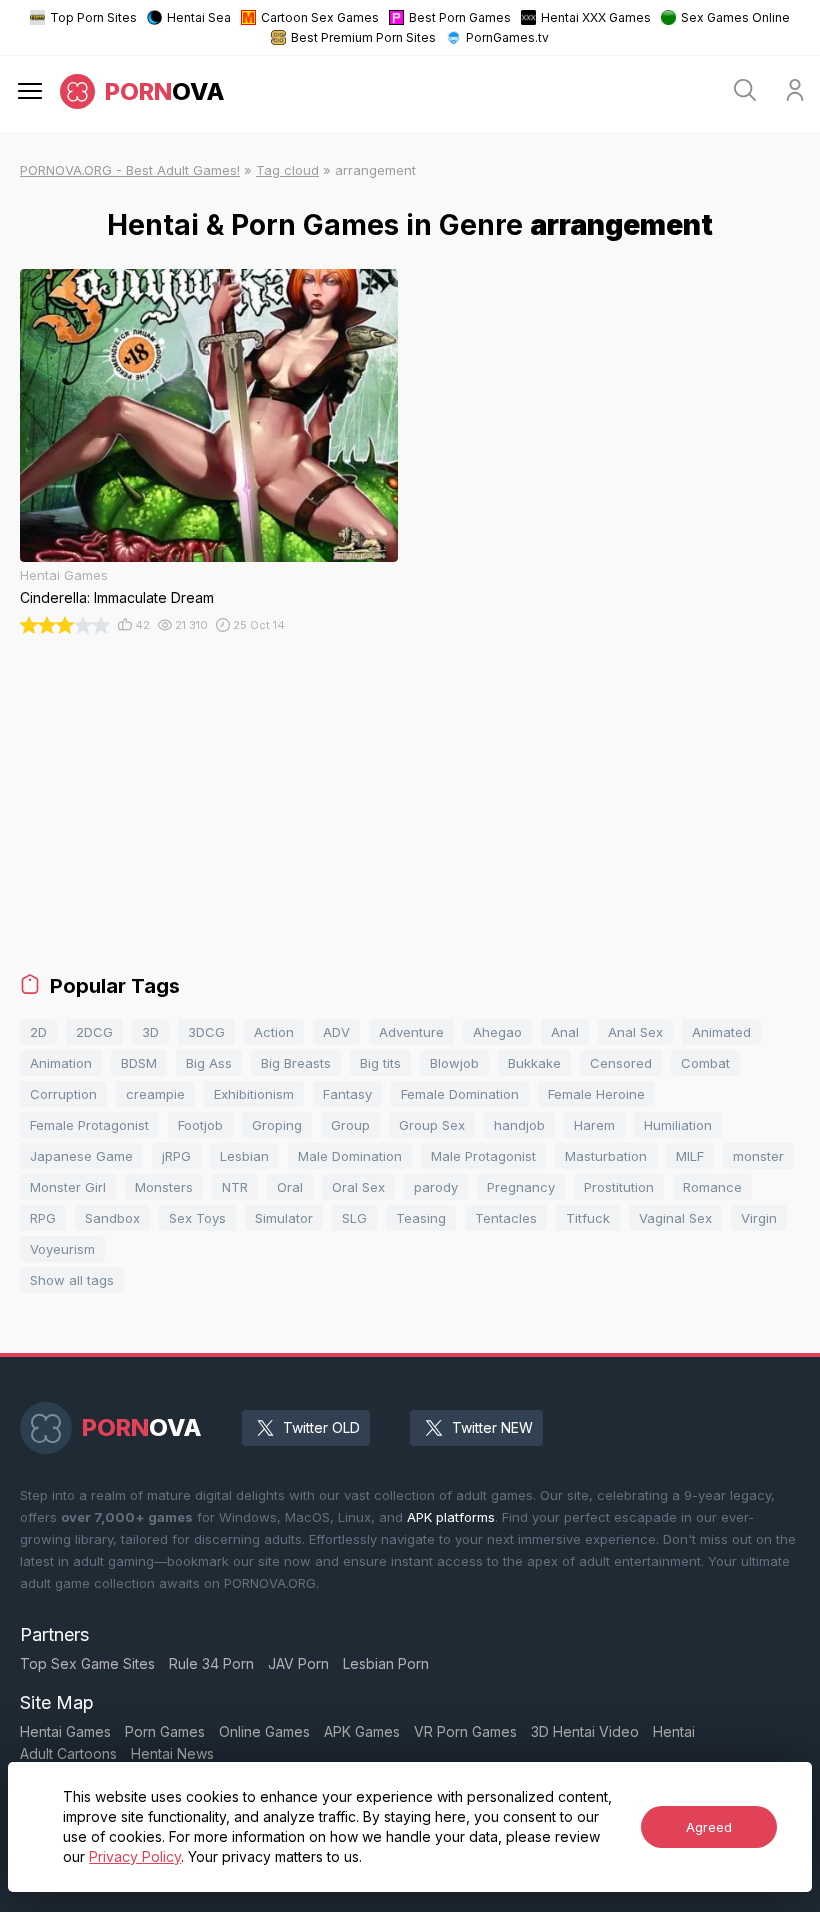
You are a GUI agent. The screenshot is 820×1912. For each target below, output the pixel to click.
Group (350, 1125)
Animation (61, 1063)
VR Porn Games (465, 1731)
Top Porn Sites (93, 17)
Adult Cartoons (68, 1753)
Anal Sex (635, 1032)
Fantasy (347, 1094)
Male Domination (350, 1156)
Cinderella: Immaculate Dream (117, 597)
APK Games (362, 1731)
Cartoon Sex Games (320, 17)
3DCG (206, 1032)
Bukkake (534, 1063)
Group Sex (432, 1125)
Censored (621, 1063)
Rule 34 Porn (211, 1663)
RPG (43, 1218)
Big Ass (209, 1063)
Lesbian (244, 1156)
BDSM (139, 1063)
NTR (235, 1187)
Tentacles (506, 1218)
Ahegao (497, 1032)
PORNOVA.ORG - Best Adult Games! (130, 170)
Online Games (264, 1731)
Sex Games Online (735, 17)
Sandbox (112, 1218)
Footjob (200, 1125)
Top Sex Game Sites (87, 1663)
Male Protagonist (483, 1156)
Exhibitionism (254, 1094)
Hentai (674, 1731)
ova (165, 91)
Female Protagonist (89, 1125)
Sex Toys (197, 1218)
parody (436, 1187)
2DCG (94, 1032)
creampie (155, 1094)
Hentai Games (65, 1731)
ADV (336, 1032)
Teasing (421, 1218)
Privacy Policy (135, 1856)
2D (38, 1032)
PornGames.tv (507, 37)
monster (758, 1156)
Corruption (63, 1094)
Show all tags (72, 1280)
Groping (277, 1125)
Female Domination (460, 1094)
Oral (290, 1187)
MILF (690, 1156)
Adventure (411, 1032)
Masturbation (606, 1156)
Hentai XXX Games (596, 17)
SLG (354, 1218)
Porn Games (165, 1731)
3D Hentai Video (585, 1731)
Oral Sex (358, 1187)
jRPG (176, 1156)
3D (150, 1032)
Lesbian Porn (386, 1663)
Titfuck (588, 1218)
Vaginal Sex (675, 1218)
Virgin (759, 1218)
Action (274, 1032)
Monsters (164, 1187)
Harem (594, 1125)
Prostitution (619, 1187)
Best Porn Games (460, 17)
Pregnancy (521, 1187)
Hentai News (172, 1753)
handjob (519, 1125)
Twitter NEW (492, 1427)
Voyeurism (62, 1249)
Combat (705, 1063)
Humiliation (678, 1125)
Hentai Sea (199, 17)
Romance (712, 1187)
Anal (565, 1032)
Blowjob (454, 1063)
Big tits (380, 1063)
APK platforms (451, 1517)
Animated (721, 1032)
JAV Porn (298, 1663)
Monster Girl (68, 1187)
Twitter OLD (321, 1427)
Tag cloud (287, 170)
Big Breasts (296, 1063)
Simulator (284, 1218)
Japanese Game (81, 1156)
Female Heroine (596, 1094)
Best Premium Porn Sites (363, 37)
